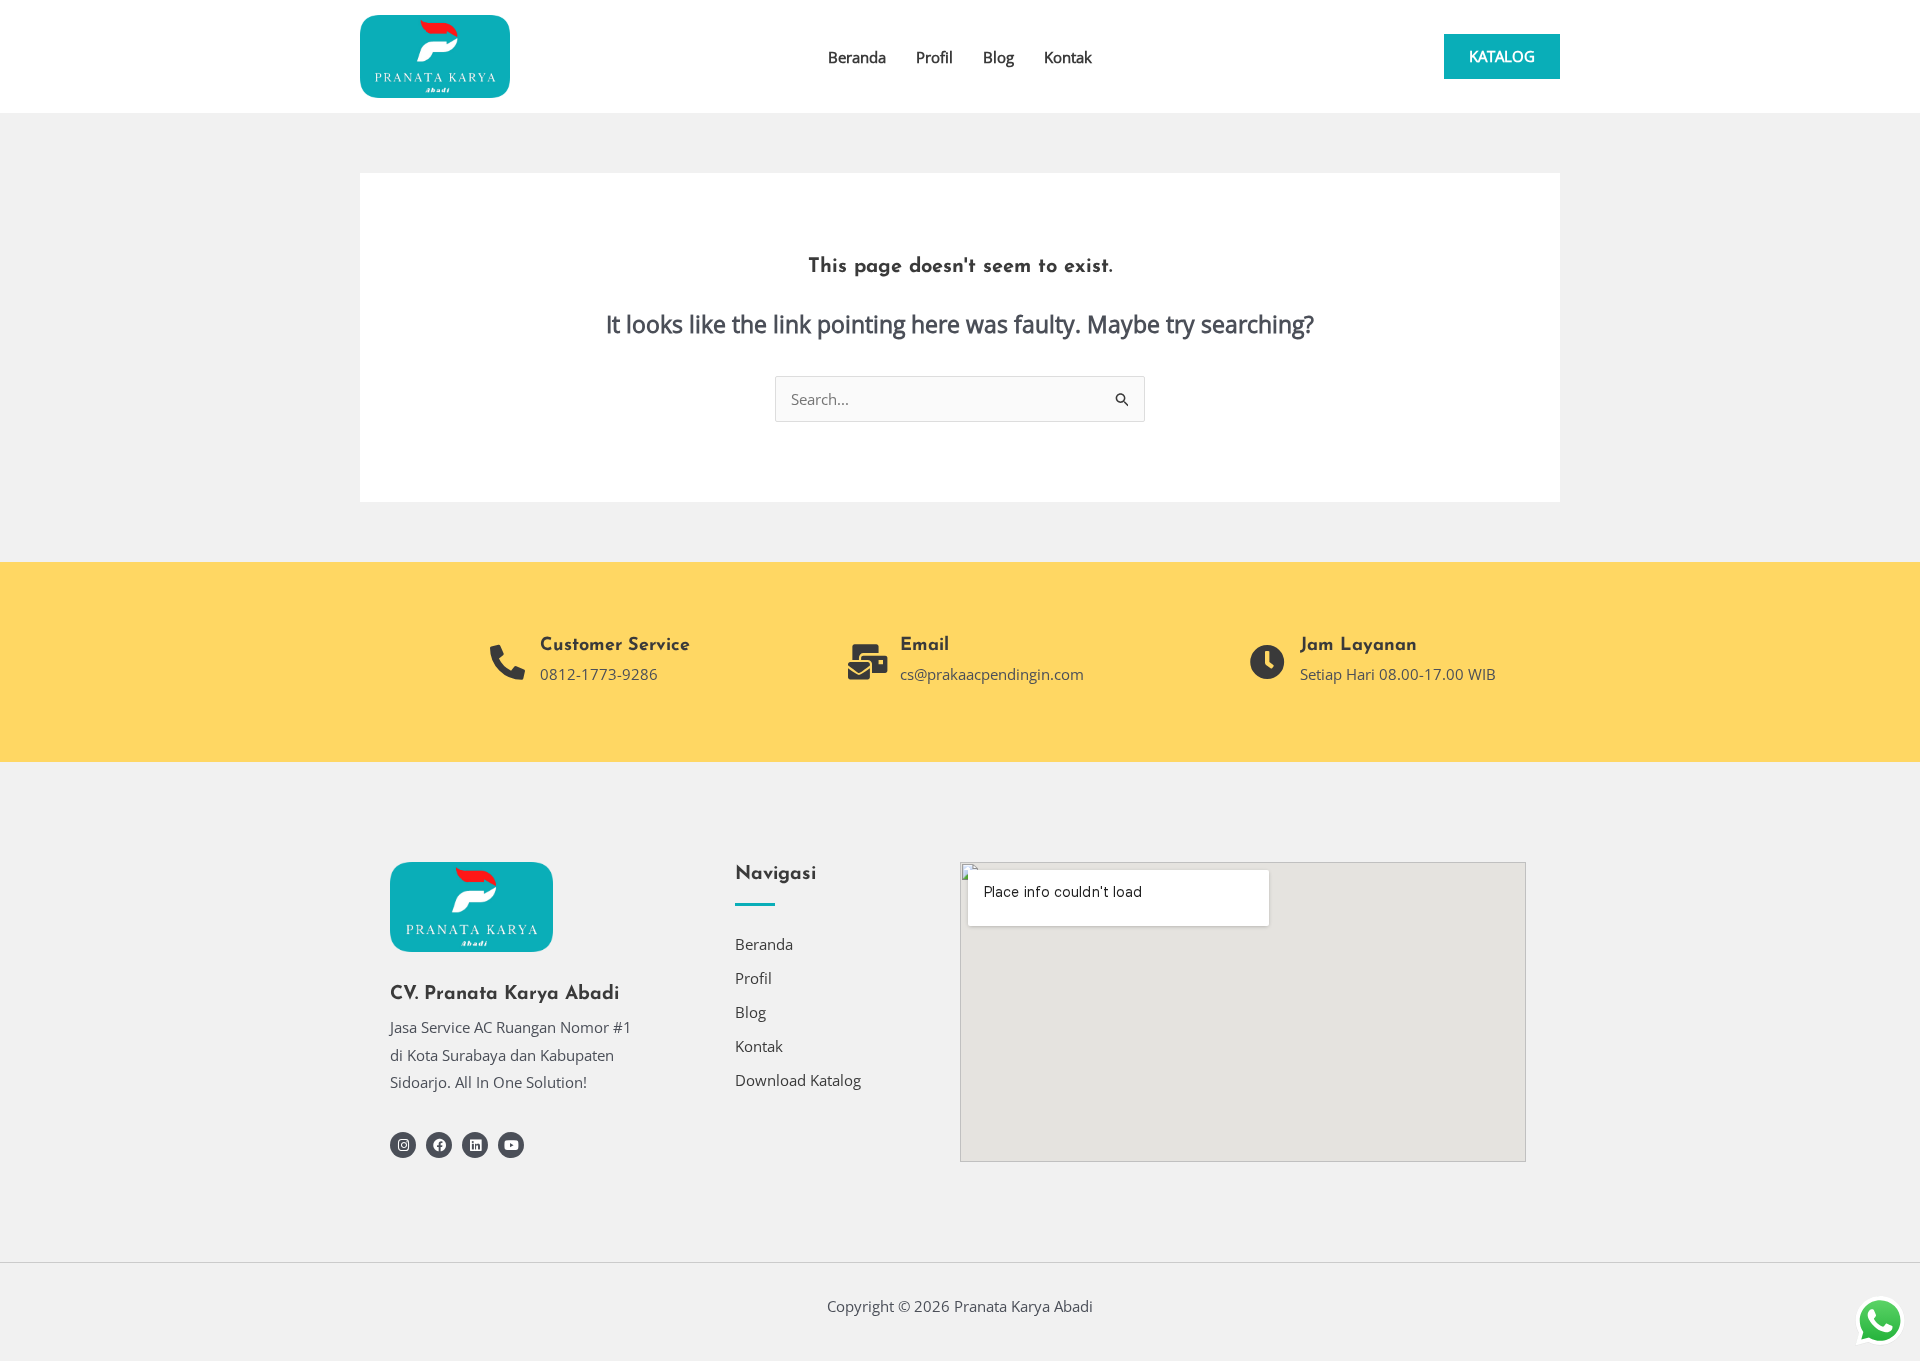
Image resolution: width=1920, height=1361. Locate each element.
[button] (1502, 56)
